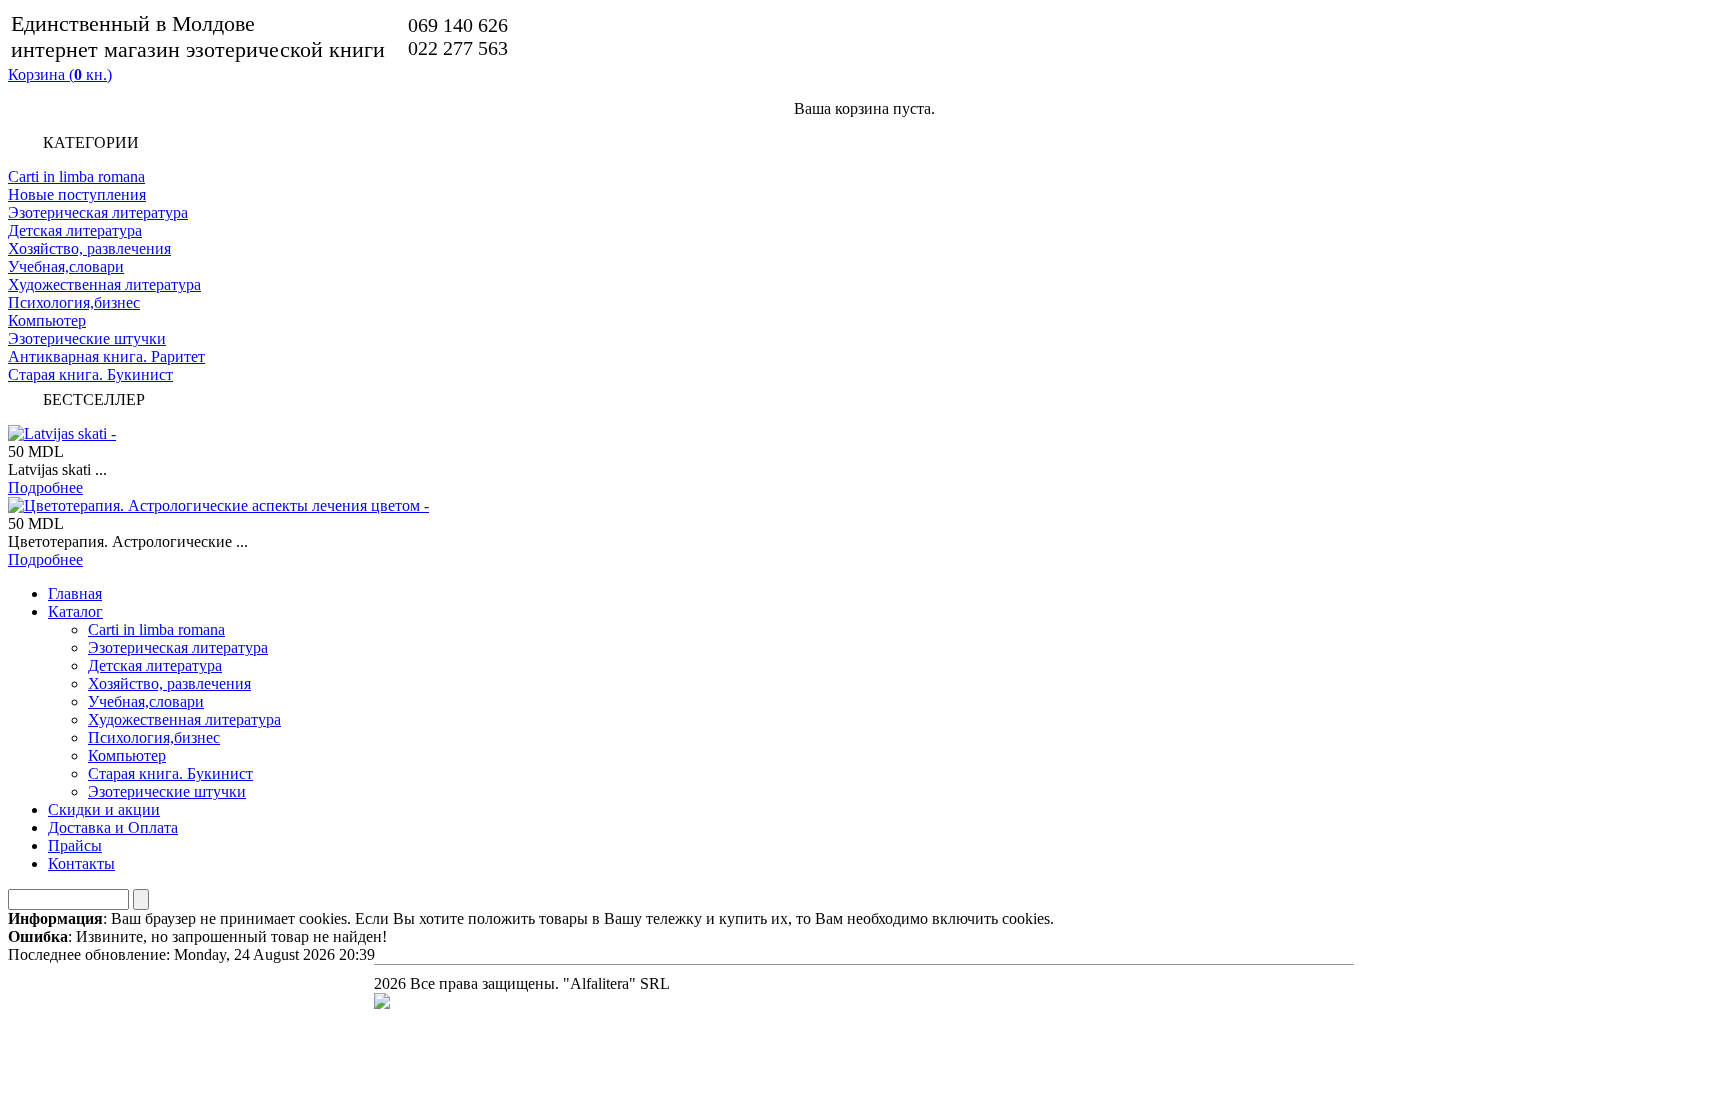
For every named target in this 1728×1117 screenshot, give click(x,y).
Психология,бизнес (74, 302)
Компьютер (47, 320)
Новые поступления (77, 194)
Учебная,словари (66, 266)
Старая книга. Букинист (90, 374)
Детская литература (75, 230)
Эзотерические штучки (87, 338)
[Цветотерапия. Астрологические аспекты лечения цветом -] (218, 505)
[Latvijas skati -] (62, 433)
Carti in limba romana (76, 176)
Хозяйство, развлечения (89, 248)
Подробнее (45, 487)
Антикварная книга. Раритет (106, 356)
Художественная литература (104, 284)
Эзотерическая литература (98, 212)
